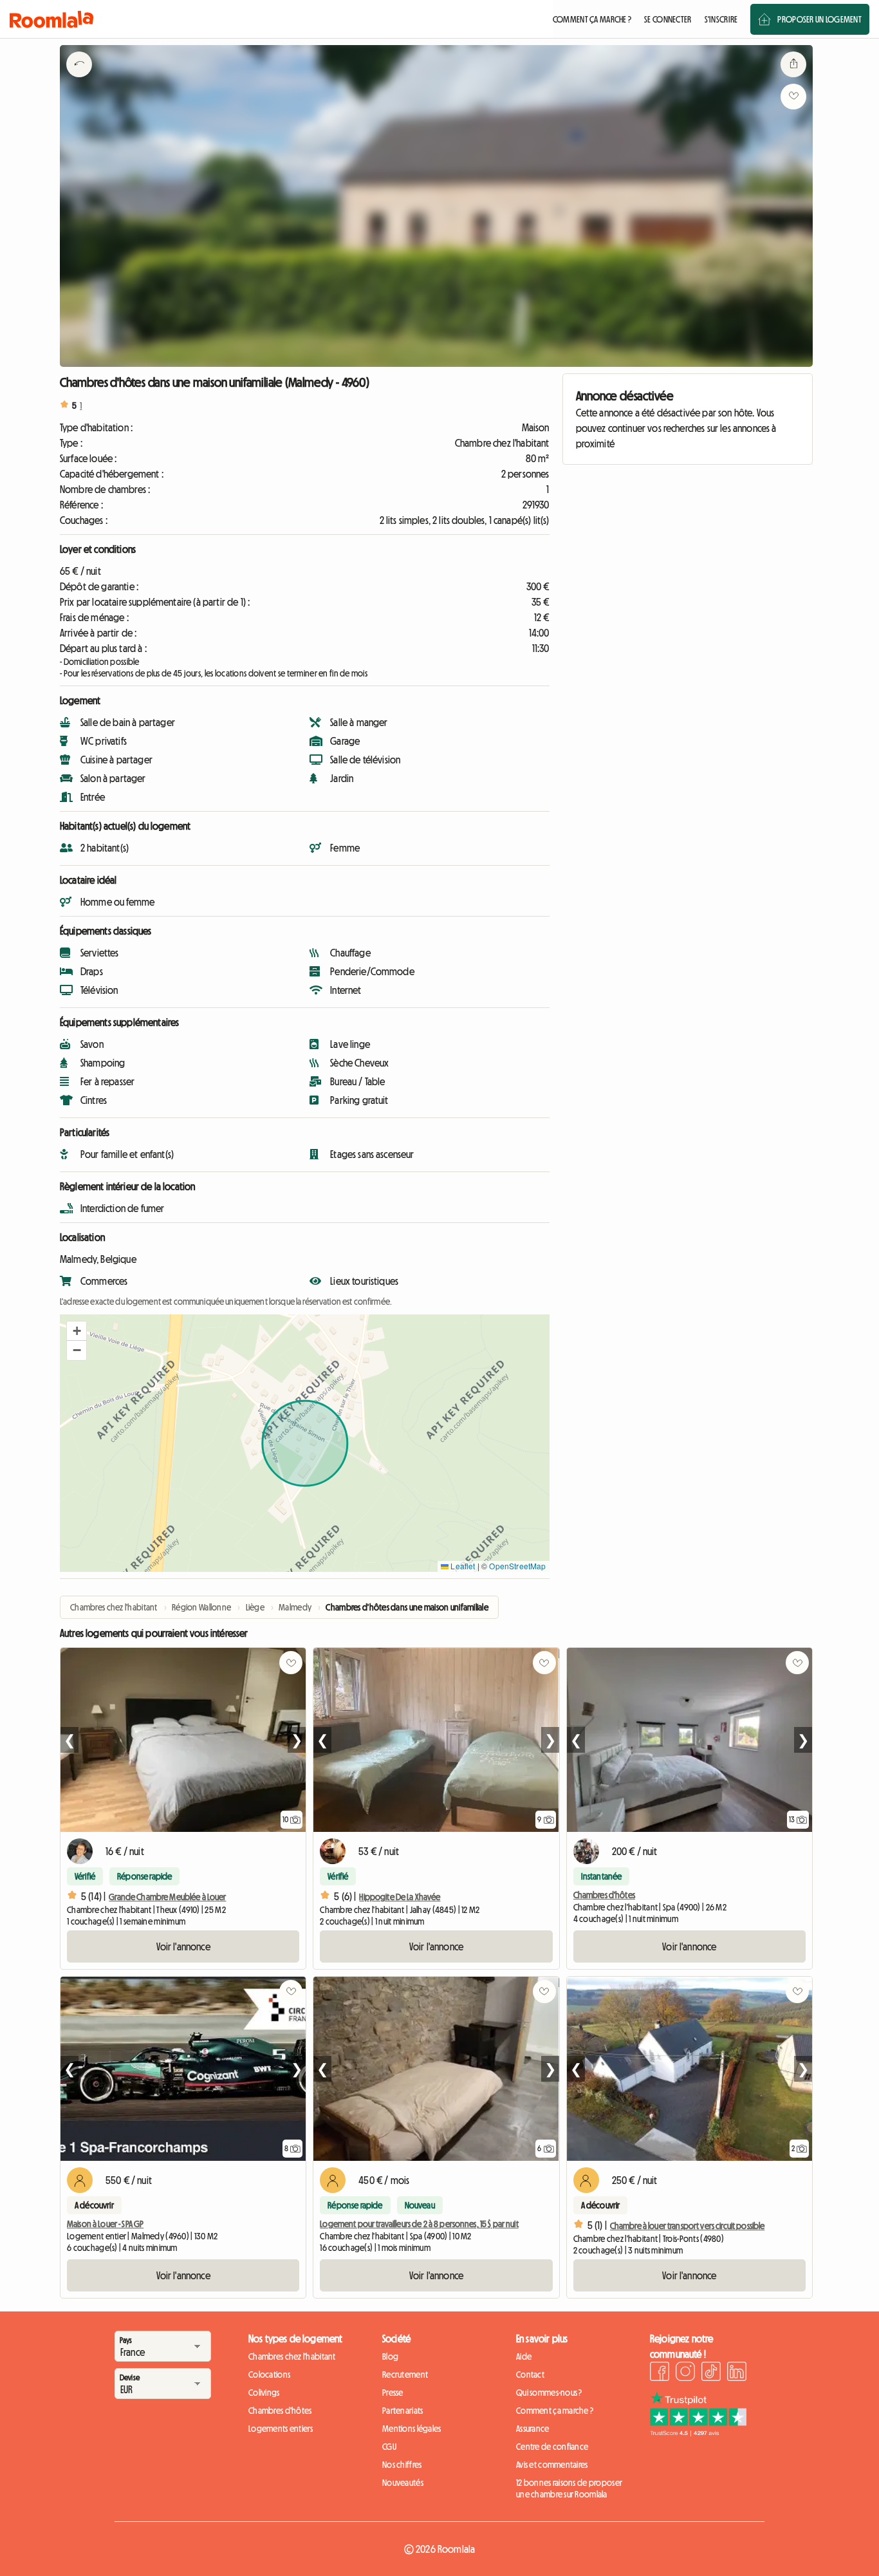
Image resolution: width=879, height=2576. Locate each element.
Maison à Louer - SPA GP (105, 2224)
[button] (77, 1331)
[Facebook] (660, 2373)
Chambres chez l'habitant (292, 2357)
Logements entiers (281, 2429)
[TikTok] (711, 2373)
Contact (530, 2375)
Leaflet (462, 1566)
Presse (393, 2393)
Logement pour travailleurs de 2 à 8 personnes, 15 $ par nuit (419, 2224)
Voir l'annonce (183, 1946)
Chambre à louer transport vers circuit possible (688, 2226)
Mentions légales (412, 2429)
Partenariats (402, 2411)
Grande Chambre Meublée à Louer (167, 1897)
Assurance (533, 2429)
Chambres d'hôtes (604, 1895)
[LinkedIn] (737, 2373)
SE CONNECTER (668, 19)
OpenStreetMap (517, 1566)
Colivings (264, 2393)
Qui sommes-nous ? (549, 2393)
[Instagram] (685, 2373)
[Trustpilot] (698, 2432)
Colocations (269, 2375)
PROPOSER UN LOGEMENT (819, 19)
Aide (524, 2357)
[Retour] (79, 80)
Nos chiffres (402, 2465)
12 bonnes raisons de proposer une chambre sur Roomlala (569, 2488)
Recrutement (405, 2375)
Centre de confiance (552, 2447)
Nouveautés (403, 2483)
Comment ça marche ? (555, 2411)
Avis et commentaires (552, 2465)
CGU (389, 2447)
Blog (390, 2357)
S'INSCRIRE (721, 19)
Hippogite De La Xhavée (400, 1897)
